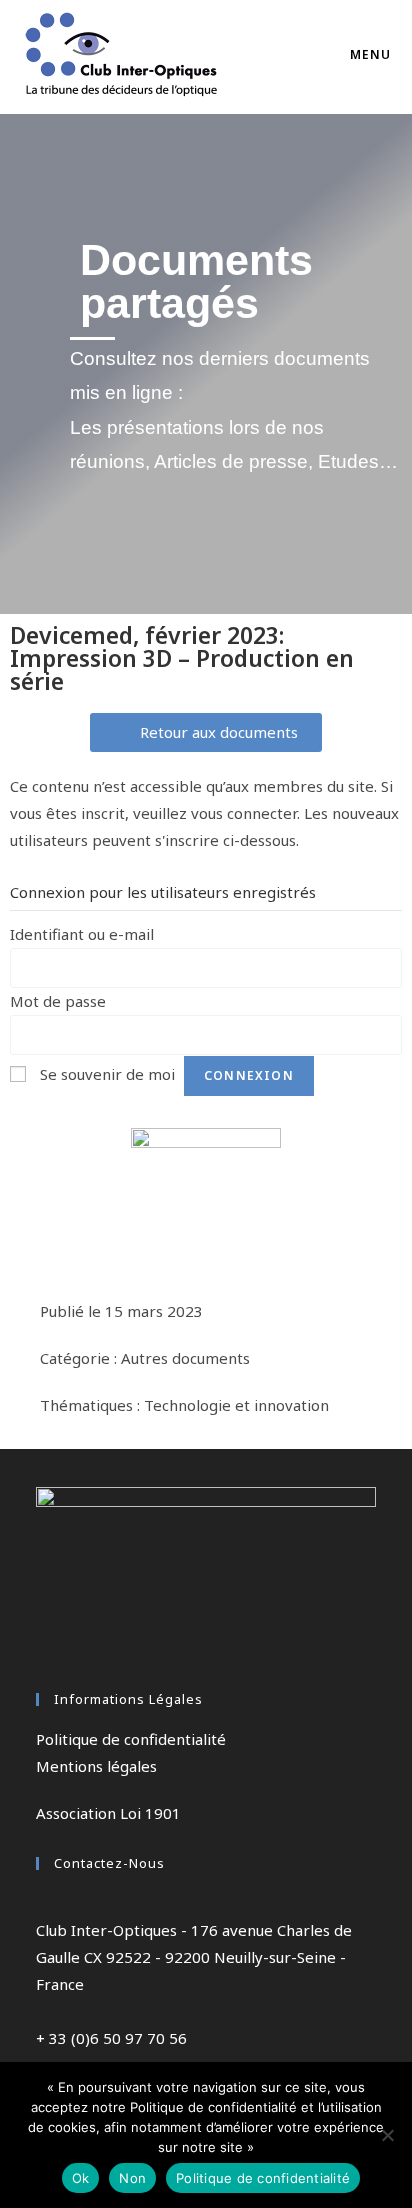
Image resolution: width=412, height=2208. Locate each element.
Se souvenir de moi (107, 1074)
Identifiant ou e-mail (82, 934)
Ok (81, 2178)
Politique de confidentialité (131, 1739)
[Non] (387, 2135)
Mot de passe (58, 1001)
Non (132, 2178)
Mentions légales (96, 1766)
